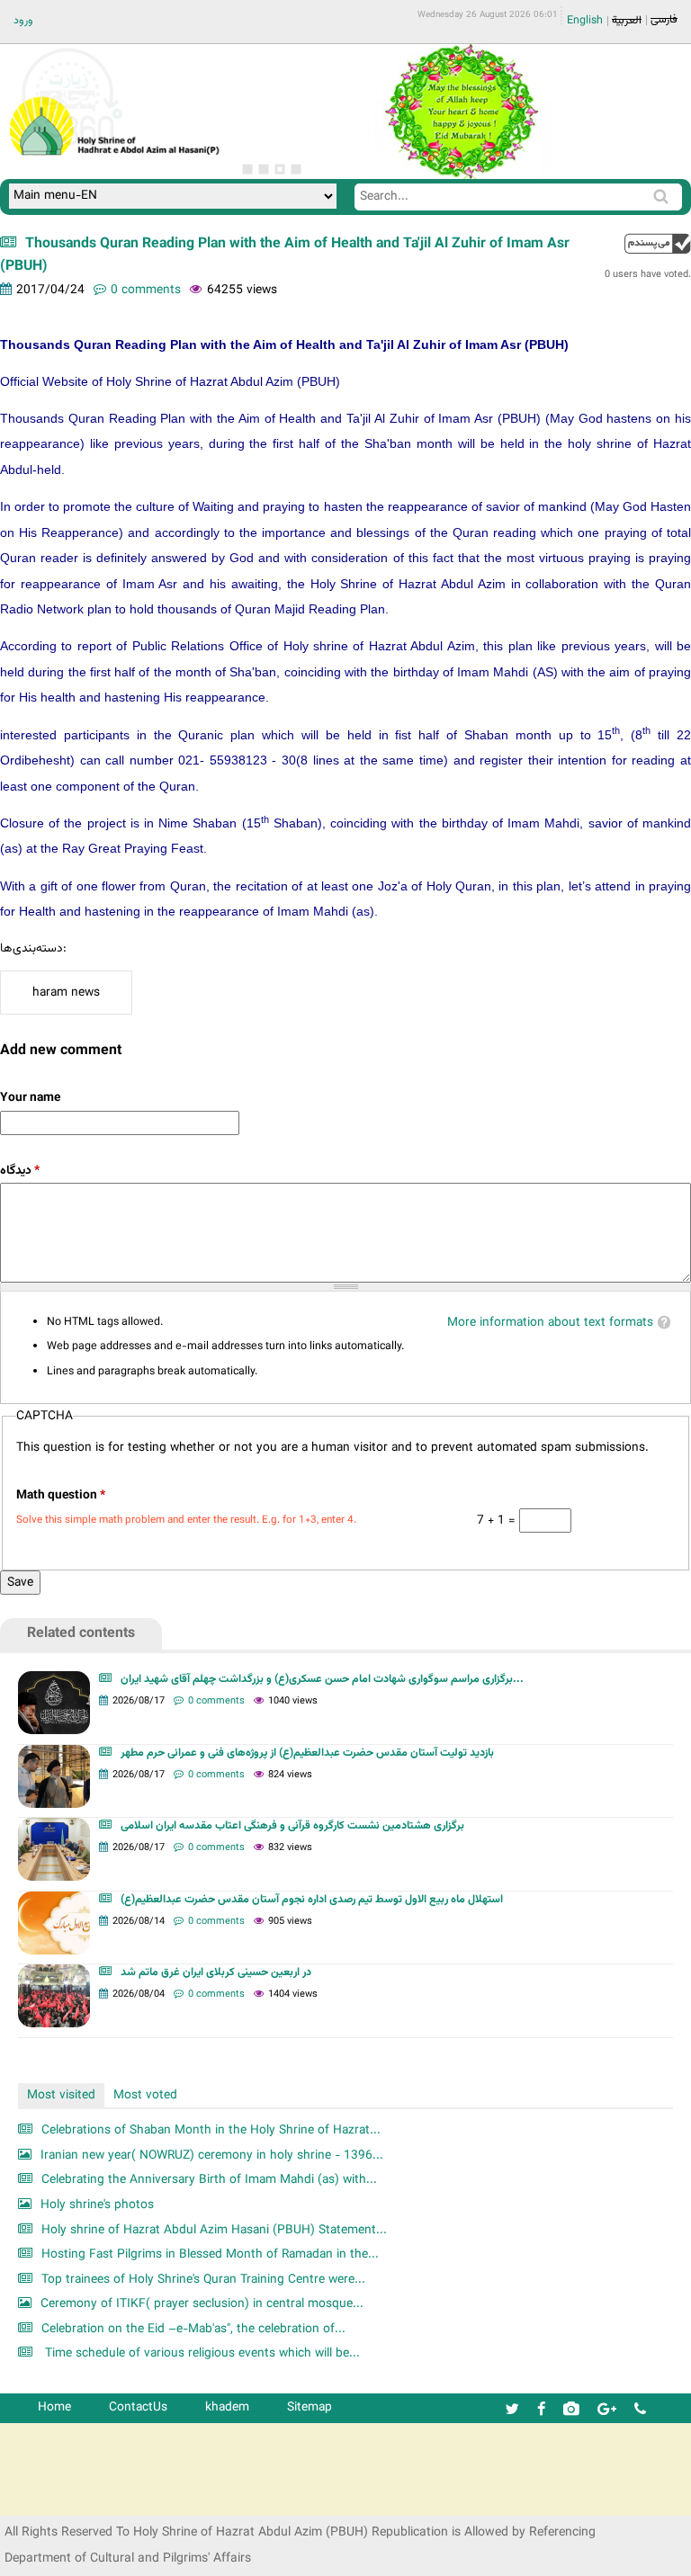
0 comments (146, 290)
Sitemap (310, 2407)
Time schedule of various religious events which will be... (201, 2353)
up (658, 243)
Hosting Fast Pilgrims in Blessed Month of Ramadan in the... (210, 2254)
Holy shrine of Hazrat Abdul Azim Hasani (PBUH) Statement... (214, 2230)
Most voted (145, 2095)
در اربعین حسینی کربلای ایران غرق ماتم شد (216, 1972)
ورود (23, 21)
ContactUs (138, 2407)
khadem (227, 2407)
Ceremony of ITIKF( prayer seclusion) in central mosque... (202, 2304)
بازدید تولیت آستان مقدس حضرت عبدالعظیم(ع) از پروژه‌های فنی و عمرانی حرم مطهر (307, 1753)
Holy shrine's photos (97, 2205)
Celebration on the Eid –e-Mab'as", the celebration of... (193, 2329)
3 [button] (280, 169)
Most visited (61, 2095)
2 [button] (264, 169)
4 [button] (296, 169)
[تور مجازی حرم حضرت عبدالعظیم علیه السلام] (72, 147)
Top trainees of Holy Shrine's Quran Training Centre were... (203, 2280)
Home (54, 2407)
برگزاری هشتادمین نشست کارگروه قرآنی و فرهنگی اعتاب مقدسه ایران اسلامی (292, 1826)
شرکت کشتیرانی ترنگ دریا (63, 2501)
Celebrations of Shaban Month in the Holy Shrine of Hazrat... (211, 2130)
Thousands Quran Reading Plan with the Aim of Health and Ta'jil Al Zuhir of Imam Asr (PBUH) (285, 255)
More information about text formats (550, 1323)
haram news (66, 993)
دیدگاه (20, 1171)
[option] (461, 112)
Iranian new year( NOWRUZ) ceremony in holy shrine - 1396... (212, 2156)
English (585, 21)
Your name (30, 1098)
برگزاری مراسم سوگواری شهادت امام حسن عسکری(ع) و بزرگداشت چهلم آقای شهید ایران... (322, 1679)
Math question (61, 1495)
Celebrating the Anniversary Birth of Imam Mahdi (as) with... (209, 2180)
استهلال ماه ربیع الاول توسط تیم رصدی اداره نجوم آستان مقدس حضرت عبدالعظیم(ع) (312, 1900)
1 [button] (247, 169)
